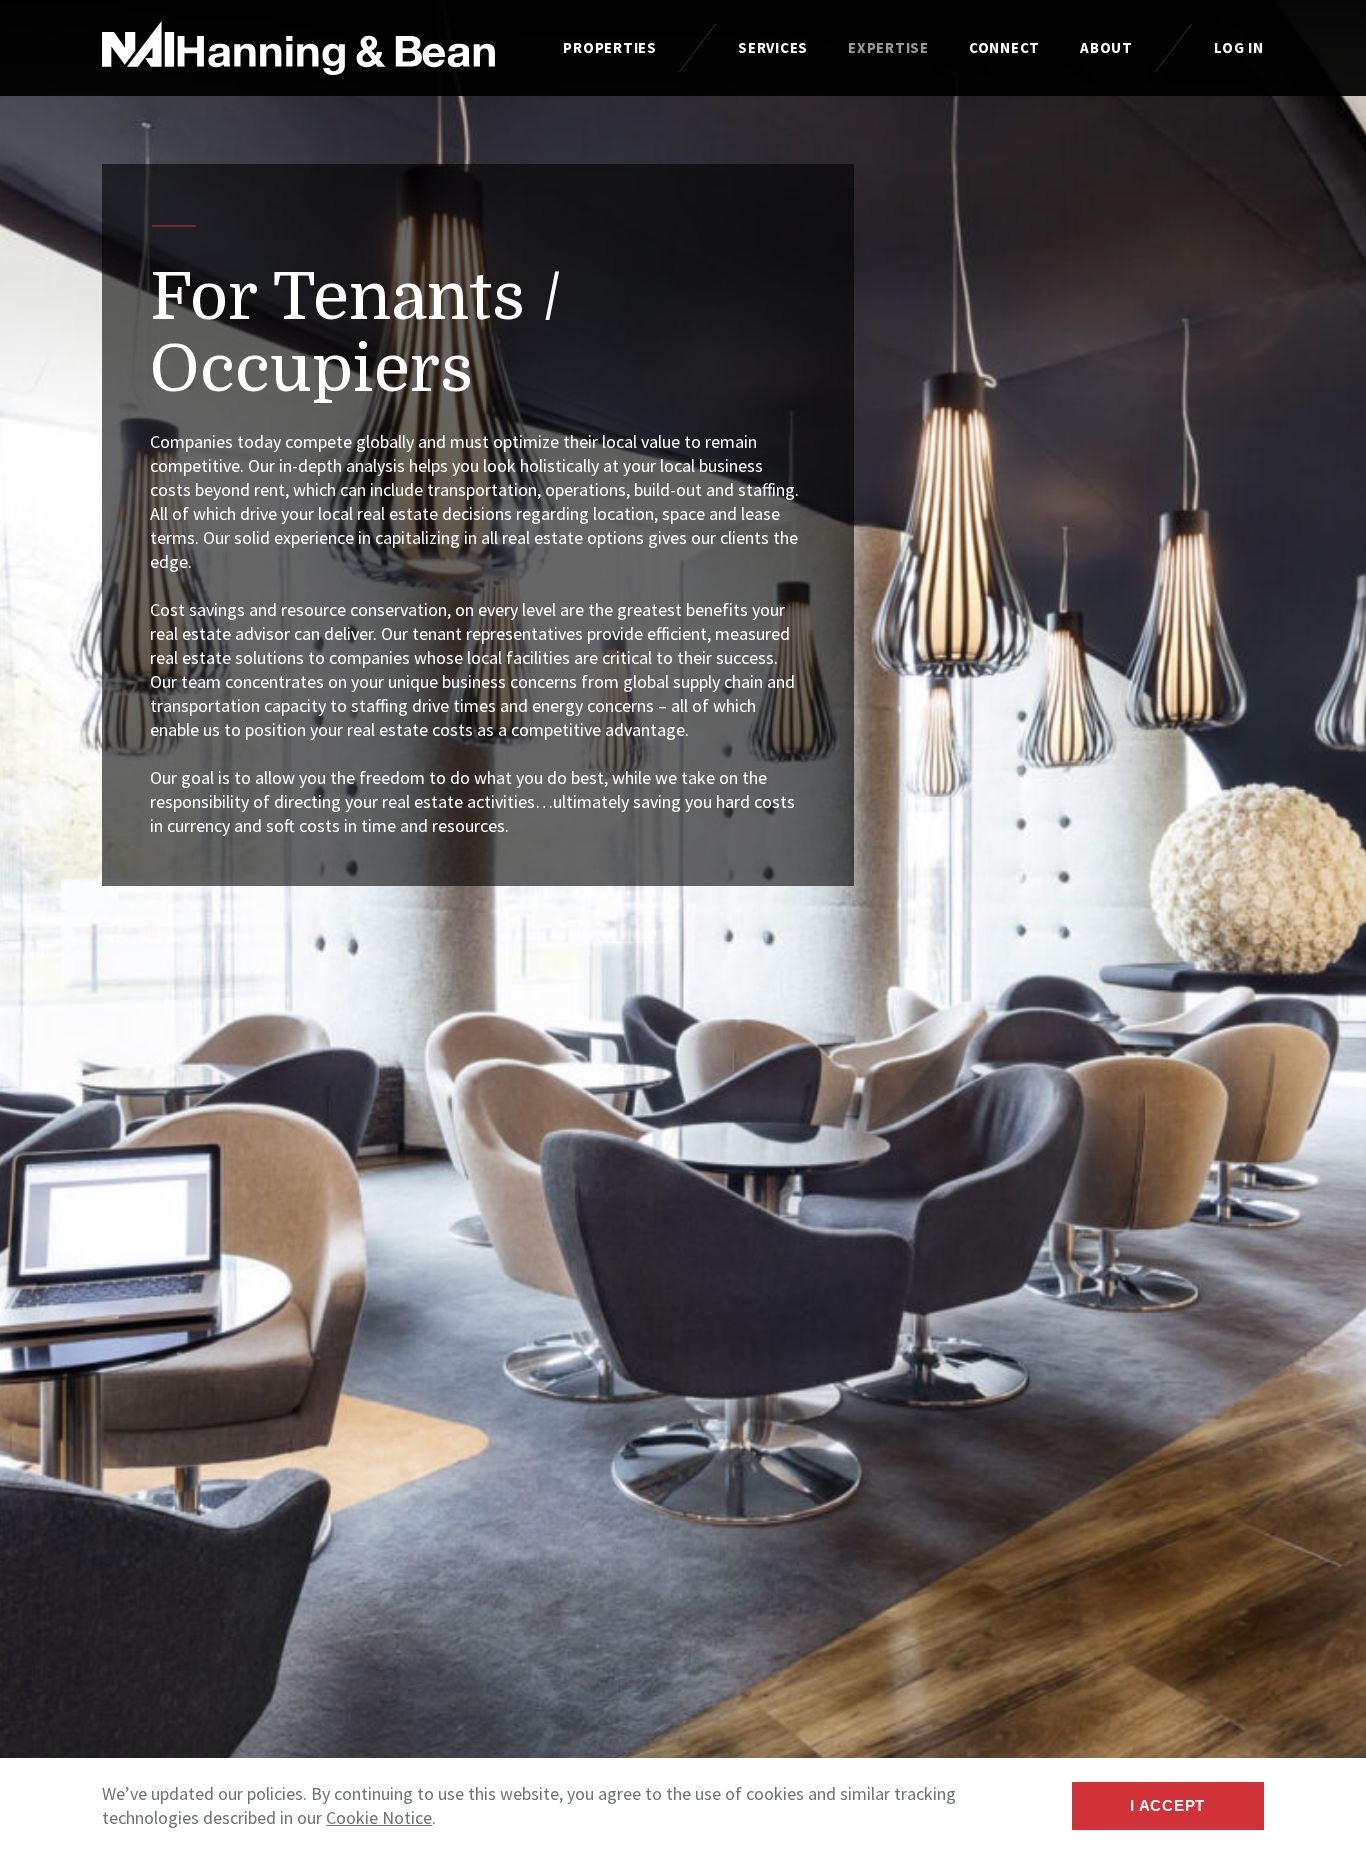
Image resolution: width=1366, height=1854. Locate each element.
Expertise (888, 47)
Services (773, 47)
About (1106, 47)
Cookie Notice (379, 1817)
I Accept (1167, 1805)
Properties (610, 47)
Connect (1004, 47)
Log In (1239, 47)
